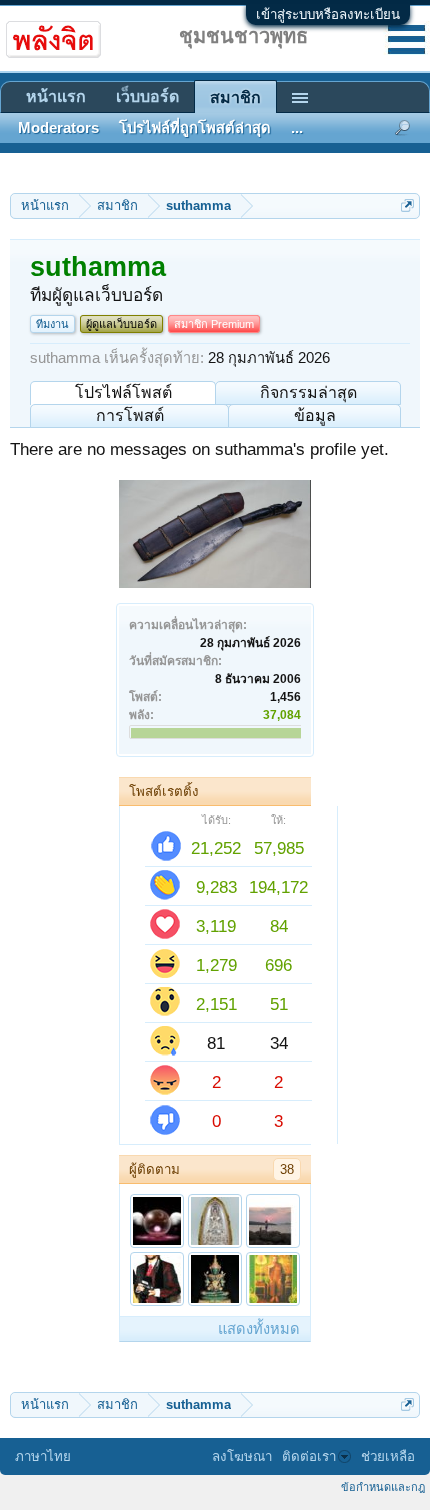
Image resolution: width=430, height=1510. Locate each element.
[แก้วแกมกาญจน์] (157, 1221)
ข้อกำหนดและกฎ (383, 1487)
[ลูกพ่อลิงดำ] (215, 1279)
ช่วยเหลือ (388, 1456)
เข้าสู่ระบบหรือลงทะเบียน (328, 14)
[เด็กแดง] (273, 1221)
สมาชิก (235, 97)
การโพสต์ (130, 415)
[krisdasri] (215, 1221)
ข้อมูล (315, 415)
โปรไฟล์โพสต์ (123, 392)
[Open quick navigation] (407, 205)
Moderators (58, 128)
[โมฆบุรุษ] (157, 1279)
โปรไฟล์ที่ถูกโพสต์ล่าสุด (195, 128)
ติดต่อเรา (309, 1456)
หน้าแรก (56, 96)
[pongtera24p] (273, 1279)
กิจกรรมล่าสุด (308, 392)
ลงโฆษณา (242, 1456)
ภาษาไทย (43, 1456)
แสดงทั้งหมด (259, 1329)
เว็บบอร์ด (147, 96)
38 (287, 1169)
